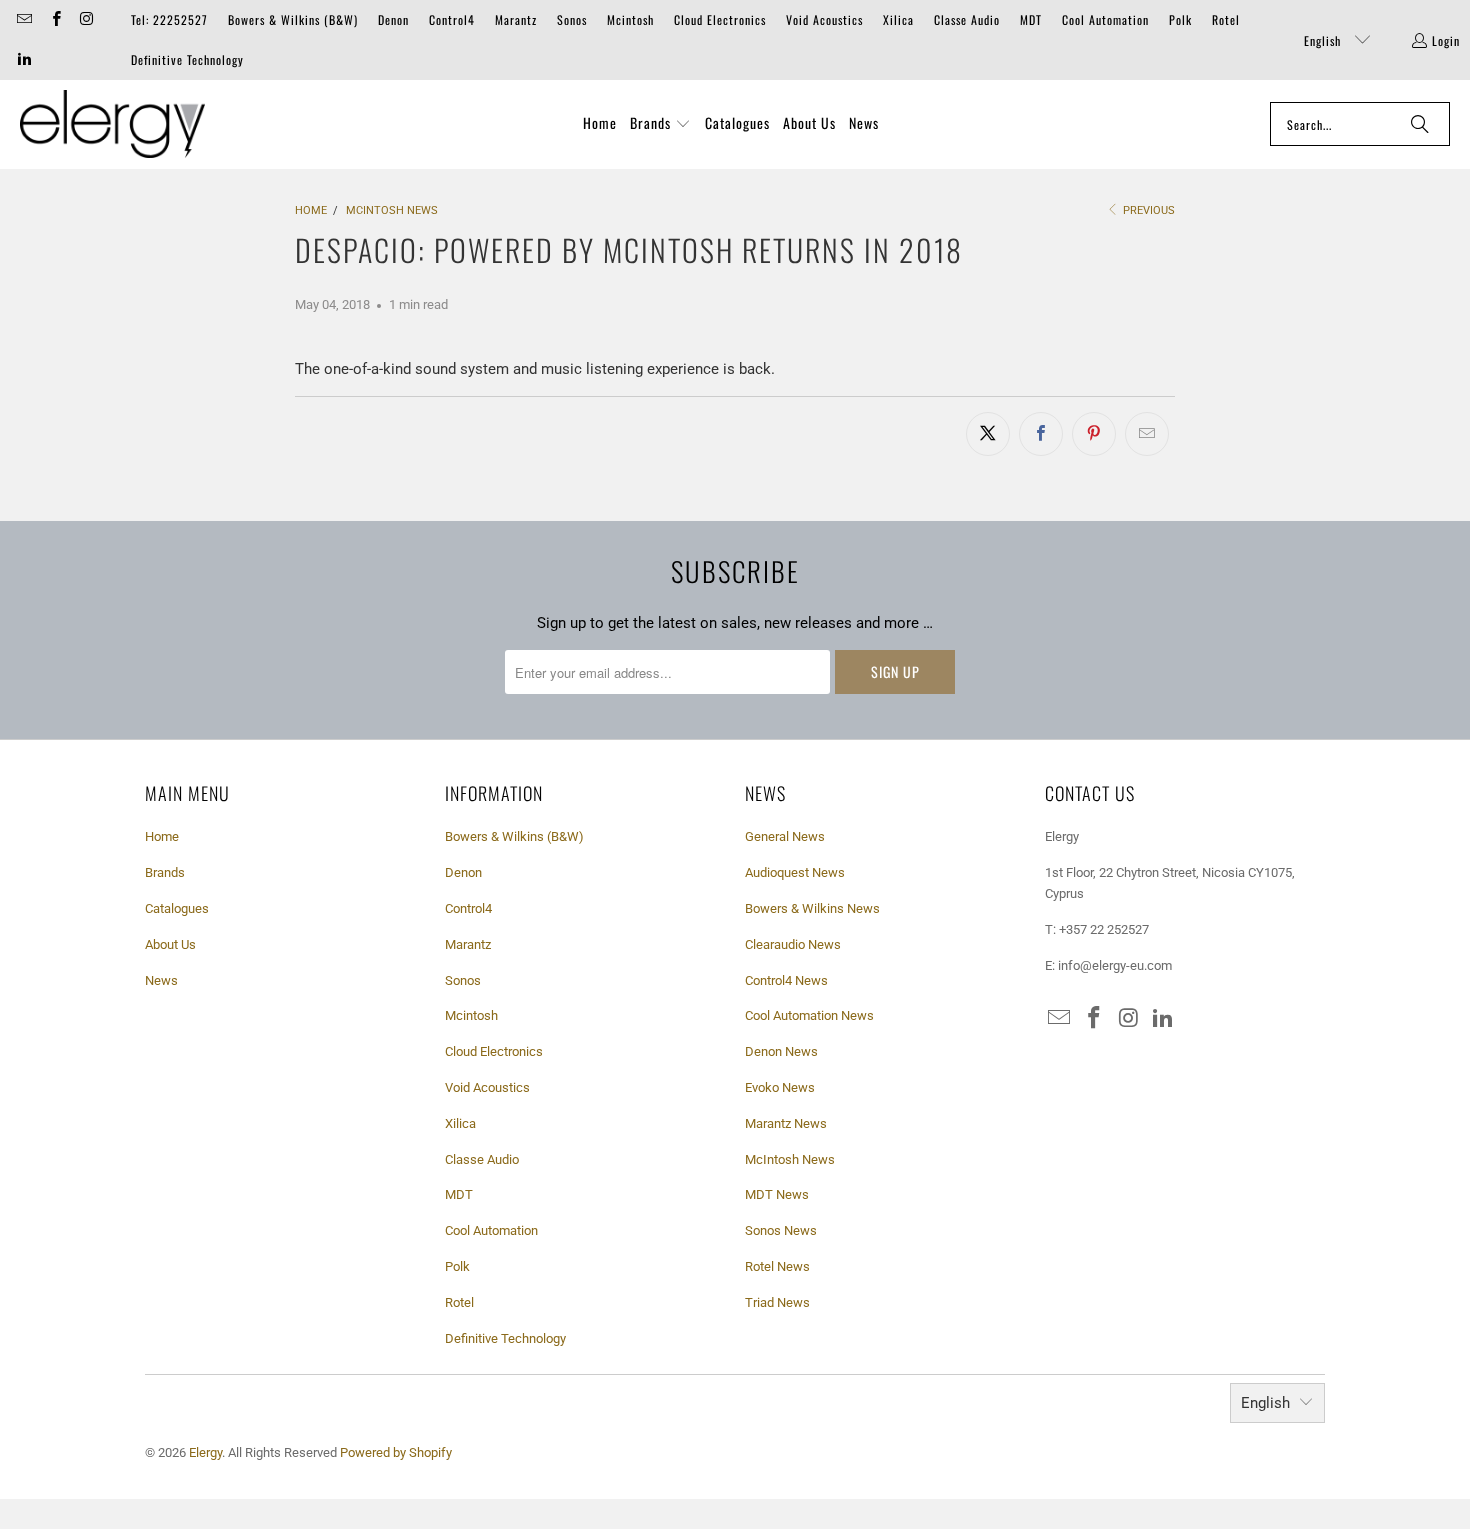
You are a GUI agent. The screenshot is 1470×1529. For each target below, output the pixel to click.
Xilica (898, 19)
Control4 (452, 19)
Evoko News (780, 1087)
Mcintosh (630, 19)
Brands (165, 872)
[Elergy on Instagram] (86, 19)
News (161, 980)
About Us (170, 944)
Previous (1147, 210)
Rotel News (777, 1266)
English (1324, 40)
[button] (660, 124)
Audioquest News (795, 872)
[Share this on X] (988, 434)
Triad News (777, 1302)
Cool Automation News (809, 1015)
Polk (1180, 19)
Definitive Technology (187, 59)
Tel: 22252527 (169, 19)
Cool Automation (1105, 19)
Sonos (572, 19)
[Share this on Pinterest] (1094, 434)
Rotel (1226, 19)
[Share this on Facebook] (1041, 434)
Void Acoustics (824, 19)
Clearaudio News (793, 944)
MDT (1031, 19)
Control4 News (786, 980)
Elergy (205, 1452)
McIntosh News (790, 1159)
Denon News (781, 1051)
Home (162, 836)
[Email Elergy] (23, 19)
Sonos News (781, 1230)
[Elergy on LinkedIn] (23, 59)
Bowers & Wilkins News (812, 908)
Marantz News (786, 1123)
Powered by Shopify (396, 1452)
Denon (393, 19)
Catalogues (177, 908)
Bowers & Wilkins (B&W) (293, 19)
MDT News (777, 1194)
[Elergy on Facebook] (54, 19)
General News (785, 836)
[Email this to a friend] (1147, 434)
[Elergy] (112, 124)
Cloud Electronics (720, 19)
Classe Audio (967, 19)
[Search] (1420, 124)
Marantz (516, 19)
